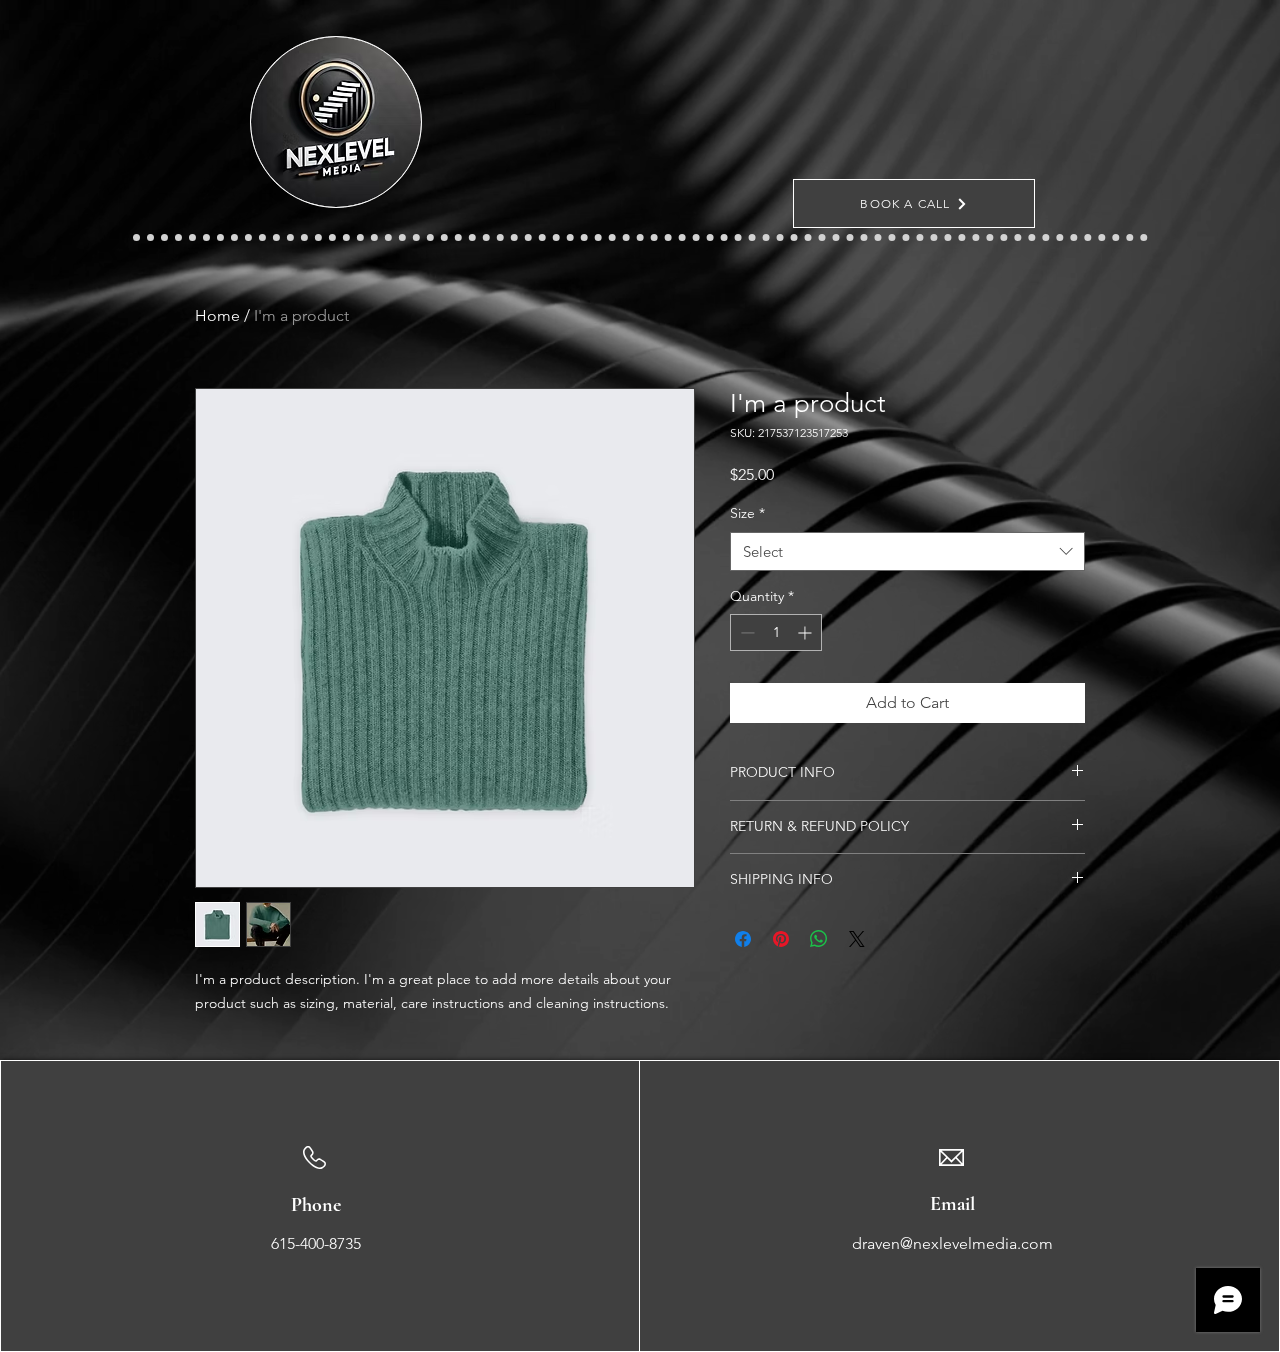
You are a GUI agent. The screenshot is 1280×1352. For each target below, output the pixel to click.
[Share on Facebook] (743, 939)
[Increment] (806, 632)
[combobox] (907, 551)
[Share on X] (857, 939)
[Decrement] (745, 632)
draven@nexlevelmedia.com (952, 1243)
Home (217, 315)
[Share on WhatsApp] (819, 939)
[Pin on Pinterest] (781, 939)
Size (747, 513)
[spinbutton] (776, 632)
